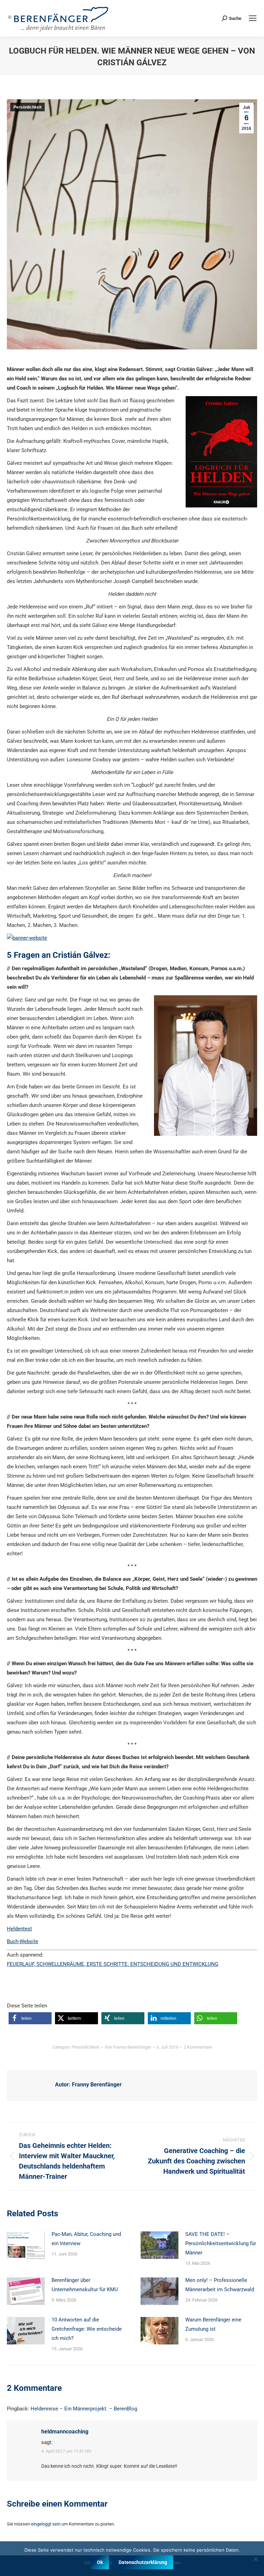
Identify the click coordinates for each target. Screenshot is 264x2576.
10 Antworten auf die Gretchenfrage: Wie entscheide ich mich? (87, 2329)
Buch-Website (23, 1941)
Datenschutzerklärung (143, 2562)
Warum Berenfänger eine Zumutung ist (213, 2324)
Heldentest (19, 1929)
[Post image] (26, 2245)
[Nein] (255, 2559)
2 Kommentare (198, 2047)
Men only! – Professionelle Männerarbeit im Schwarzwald (220, 2285)
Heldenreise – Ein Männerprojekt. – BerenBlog (84, 2409)
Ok (100, 2562)
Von (128, 2047)
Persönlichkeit (27, 107)
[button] (30, 2018)
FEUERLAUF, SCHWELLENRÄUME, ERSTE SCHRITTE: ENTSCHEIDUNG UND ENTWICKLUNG (113, 1964)
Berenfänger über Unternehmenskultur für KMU (85, 2285)
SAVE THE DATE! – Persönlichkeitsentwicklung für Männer (221, 2243)
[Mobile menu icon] (253, 18)
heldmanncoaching (65, 2432)
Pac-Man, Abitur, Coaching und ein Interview (86, 2239)
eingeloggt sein (46, 2524)
